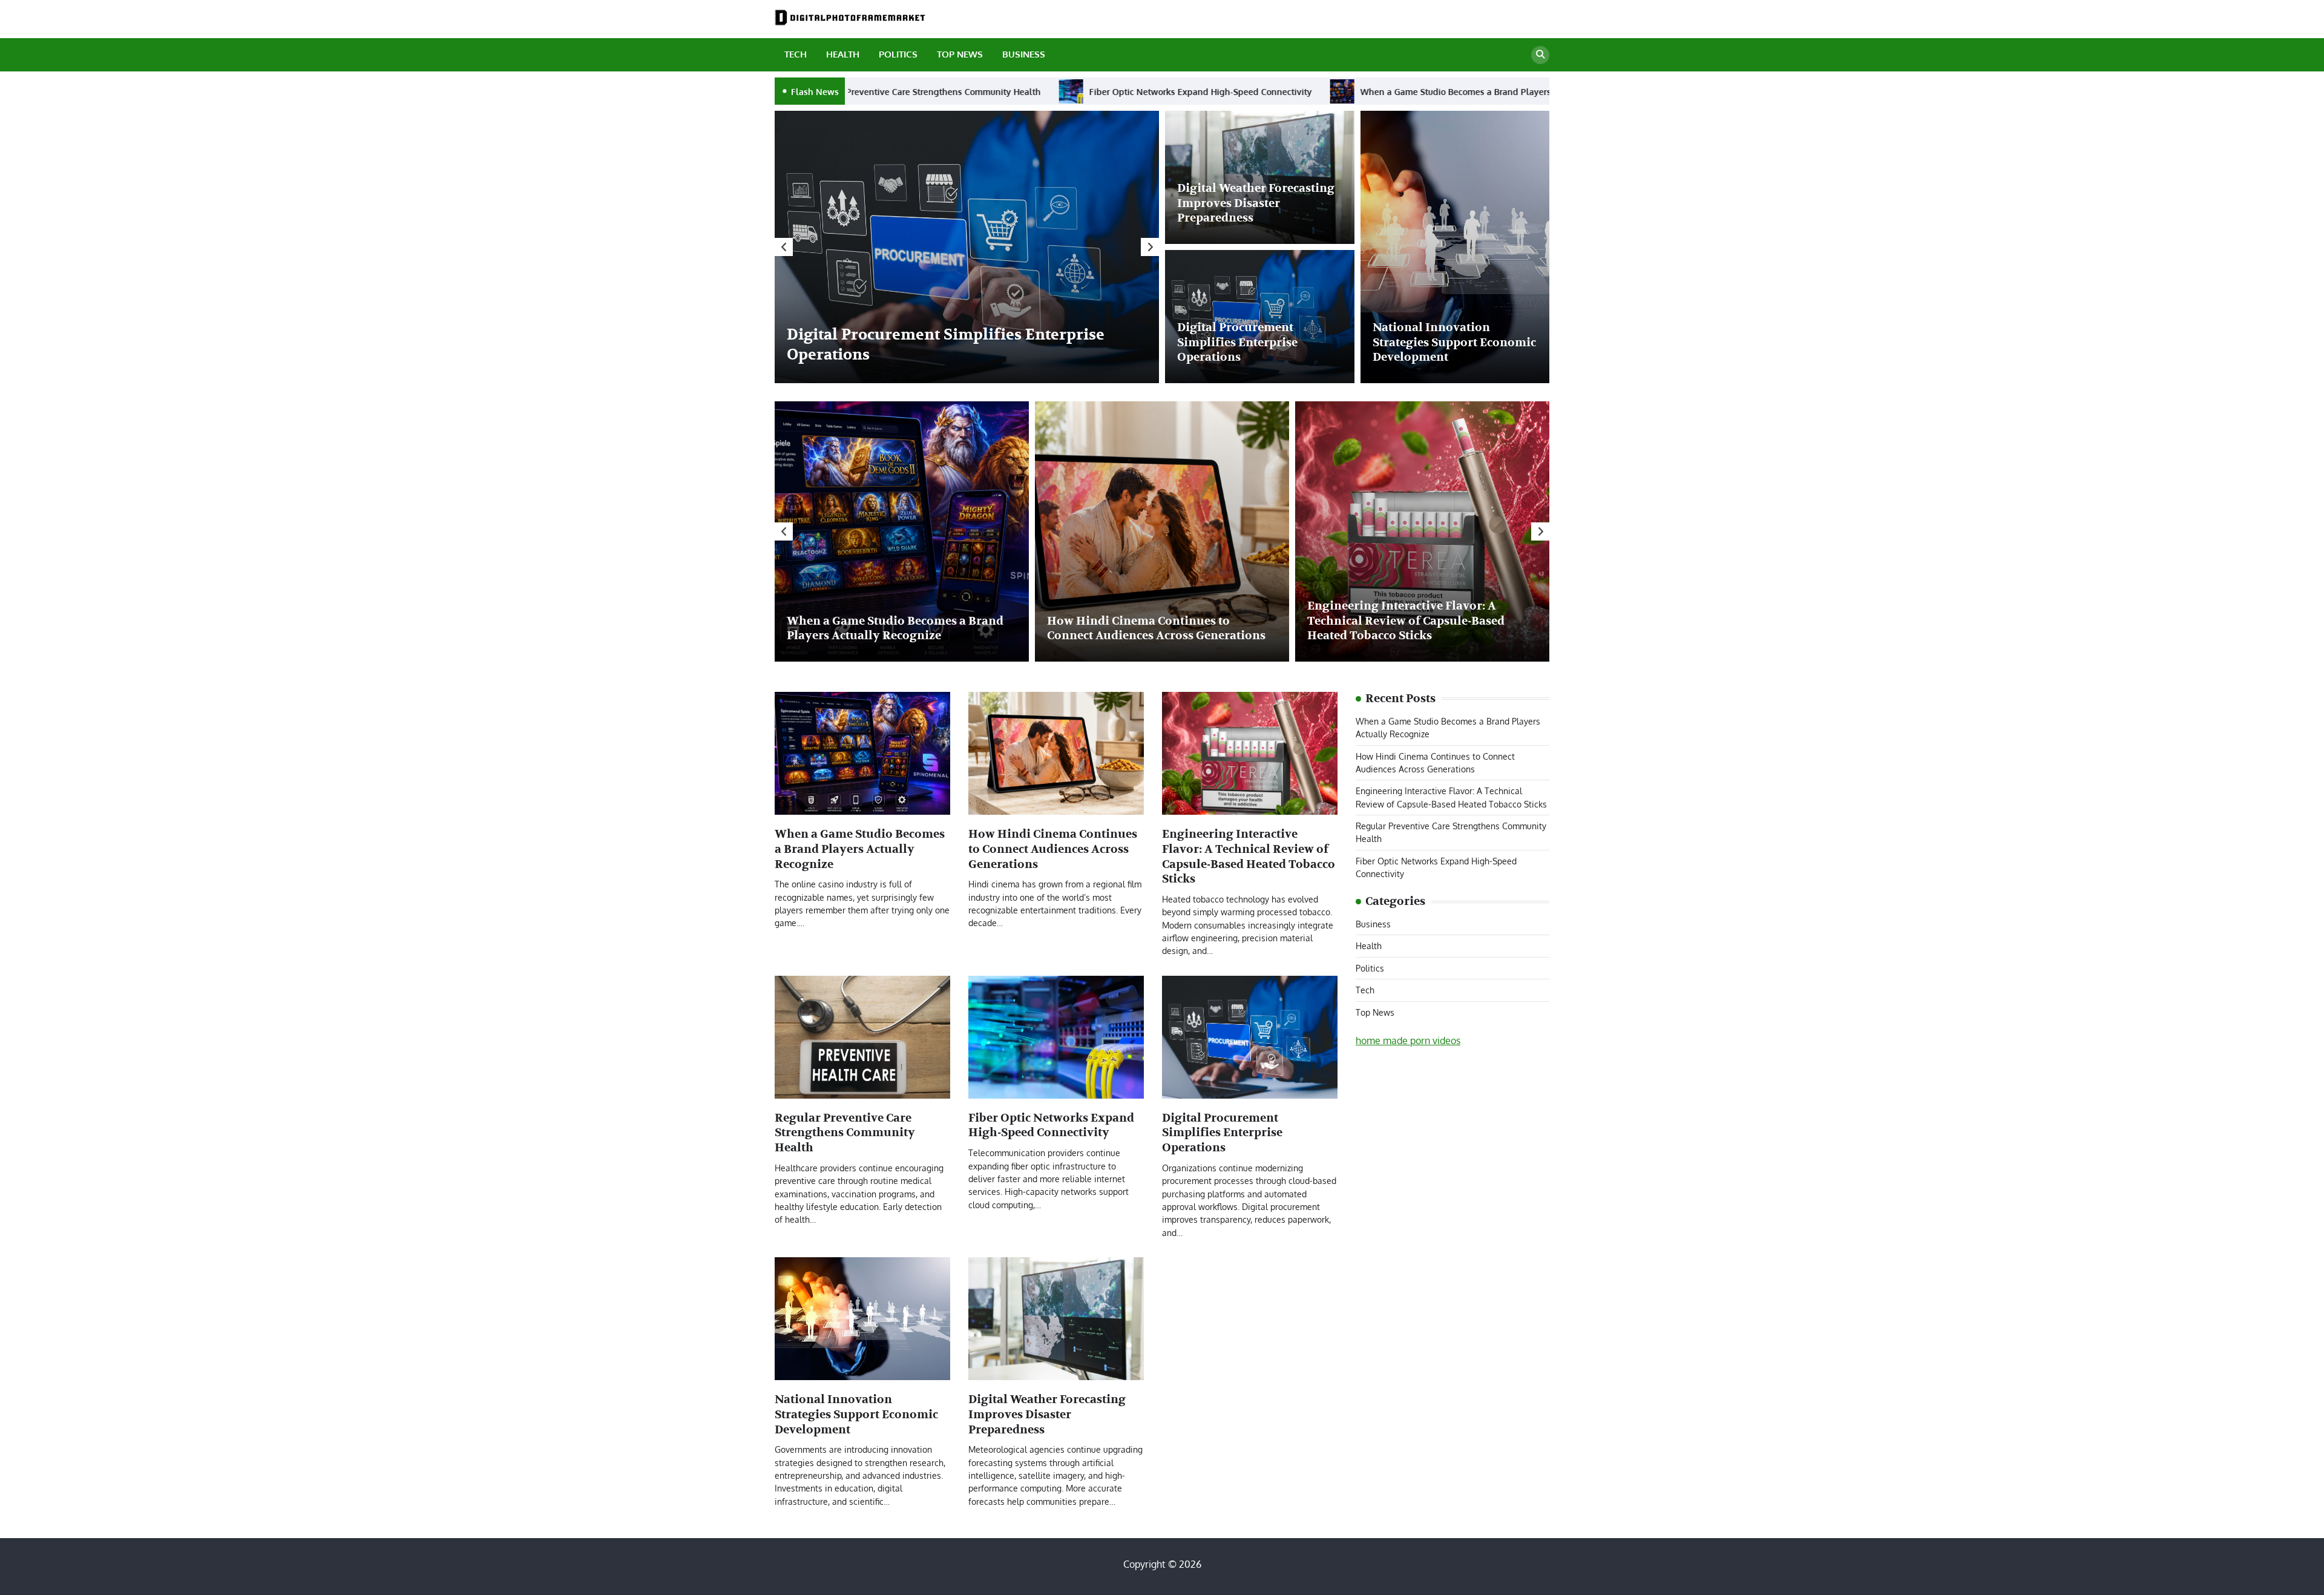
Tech (796, 54)
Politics (898, 54)
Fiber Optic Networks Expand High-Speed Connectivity (1051, 1126)
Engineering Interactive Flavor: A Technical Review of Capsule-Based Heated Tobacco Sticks (1406, 621)
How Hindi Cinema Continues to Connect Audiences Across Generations (1311, 91)
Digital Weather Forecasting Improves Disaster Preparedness (1256, 203)
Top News (960, 54)
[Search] (1540, 55)
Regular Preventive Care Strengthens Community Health (845, 1133)
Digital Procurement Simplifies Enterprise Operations (1237, 343)
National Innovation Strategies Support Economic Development (1454, 343)
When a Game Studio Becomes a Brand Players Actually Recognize (983, 91)
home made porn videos (1408, 1041)
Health (843, 54)
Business (1024, 54)
